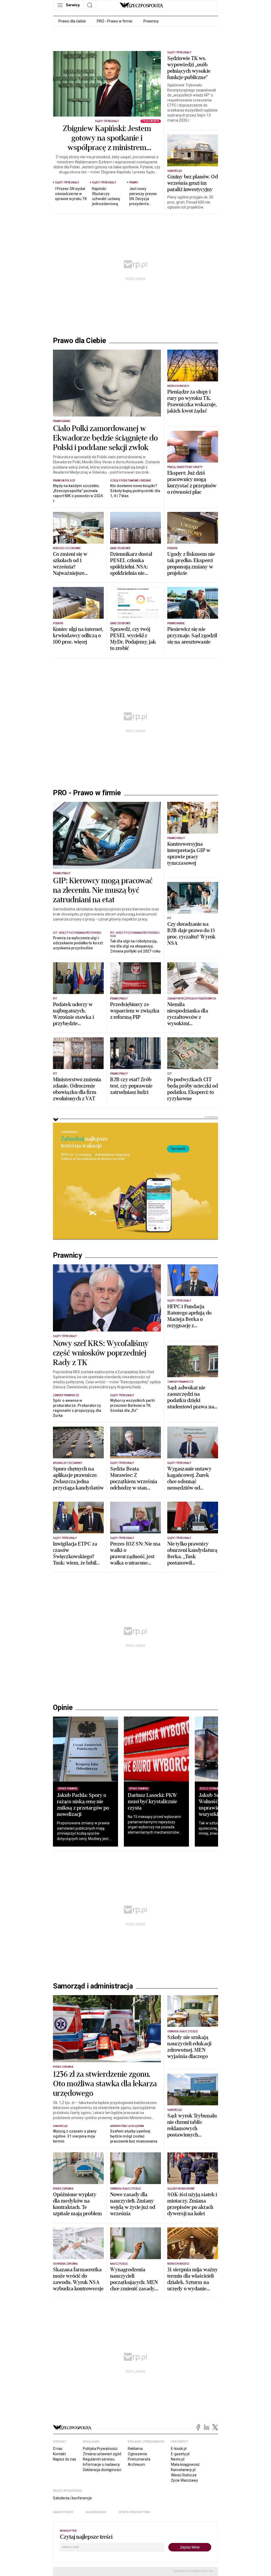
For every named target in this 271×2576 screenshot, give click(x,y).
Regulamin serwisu (99, 2459)
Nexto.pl (178, 2459)
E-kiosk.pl (179, 2449)
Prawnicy (151, 21)
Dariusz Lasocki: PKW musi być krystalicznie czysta (153, 1802)
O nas (58, 2449)
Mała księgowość (185, 2464)
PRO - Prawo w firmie (115, 21)
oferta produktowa (134, 2512)
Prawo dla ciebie (72, 21)
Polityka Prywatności (100, 2449)
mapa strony (63, 2512)
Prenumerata (139, 2459)
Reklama (135, 2449)
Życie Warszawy (184, 2480)
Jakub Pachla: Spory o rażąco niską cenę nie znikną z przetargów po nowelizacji (83, 1805)
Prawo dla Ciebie (80, 341)
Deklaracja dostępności (102, 2470)
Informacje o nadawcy (101, 2464)
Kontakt (59, 2454)
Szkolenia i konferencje (72, 2498)
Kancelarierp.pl (183, 2470)
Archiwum (136, 2464)
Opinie (63, 1708)
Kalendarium (96, 2512)
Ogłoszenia (137, 2454)
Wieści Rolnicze (184, 2475)
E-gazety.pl (180, 2454)
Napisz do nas (65, 2459)
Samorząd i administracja (93, 1986)
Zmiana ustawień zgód (102, 2454)
